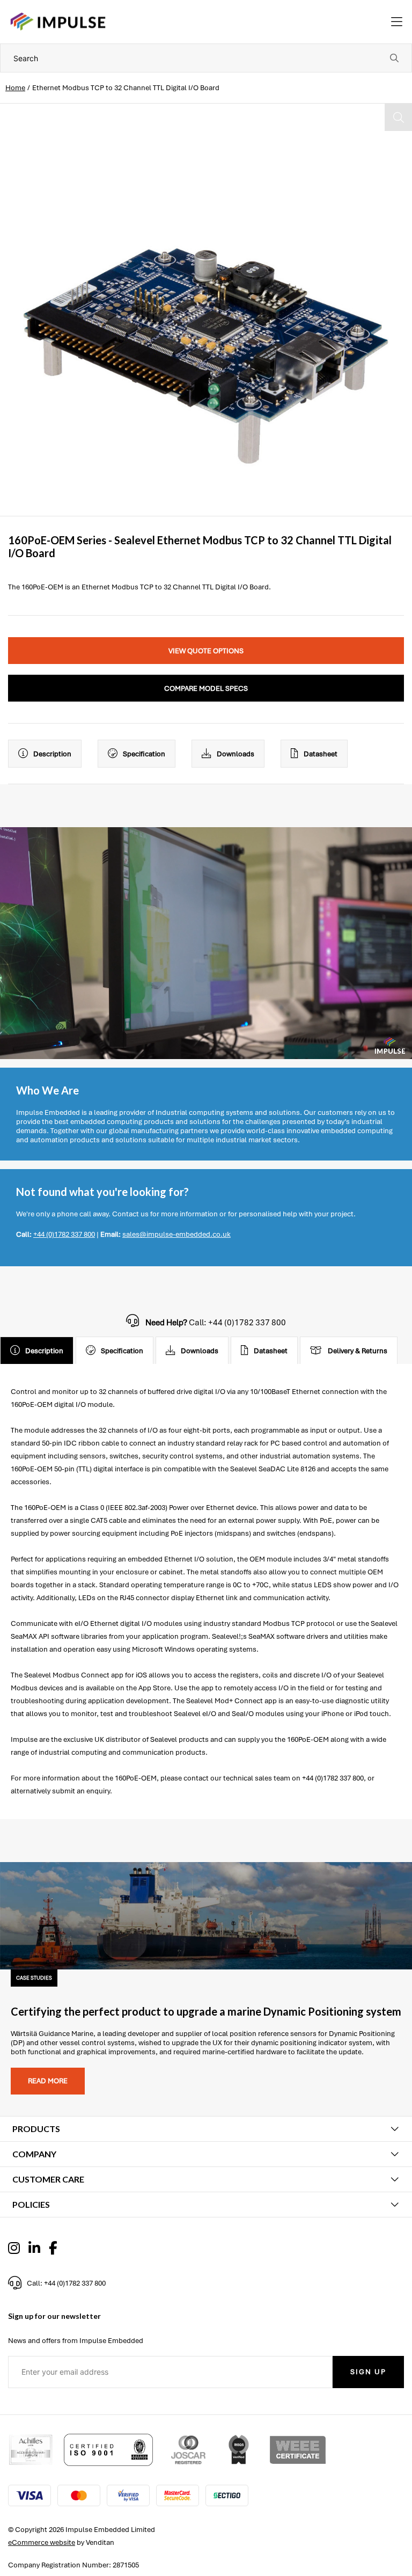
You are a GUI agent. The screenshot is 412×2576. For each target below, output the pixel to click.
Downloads (236, 754)
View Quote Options (206, 651)
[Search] (394, 58)
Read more (48, 2081)
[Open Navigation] (397, 22)
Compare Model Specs (206, 688)
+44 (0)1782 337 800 (64, 1234)
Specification (144, 754)
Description (52, 754)
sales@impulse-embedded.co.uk (176, 1234)
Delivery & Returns (358, 1351)
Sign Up (368, 2372)
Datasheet (321, 754)
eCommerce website (42, 2542)
